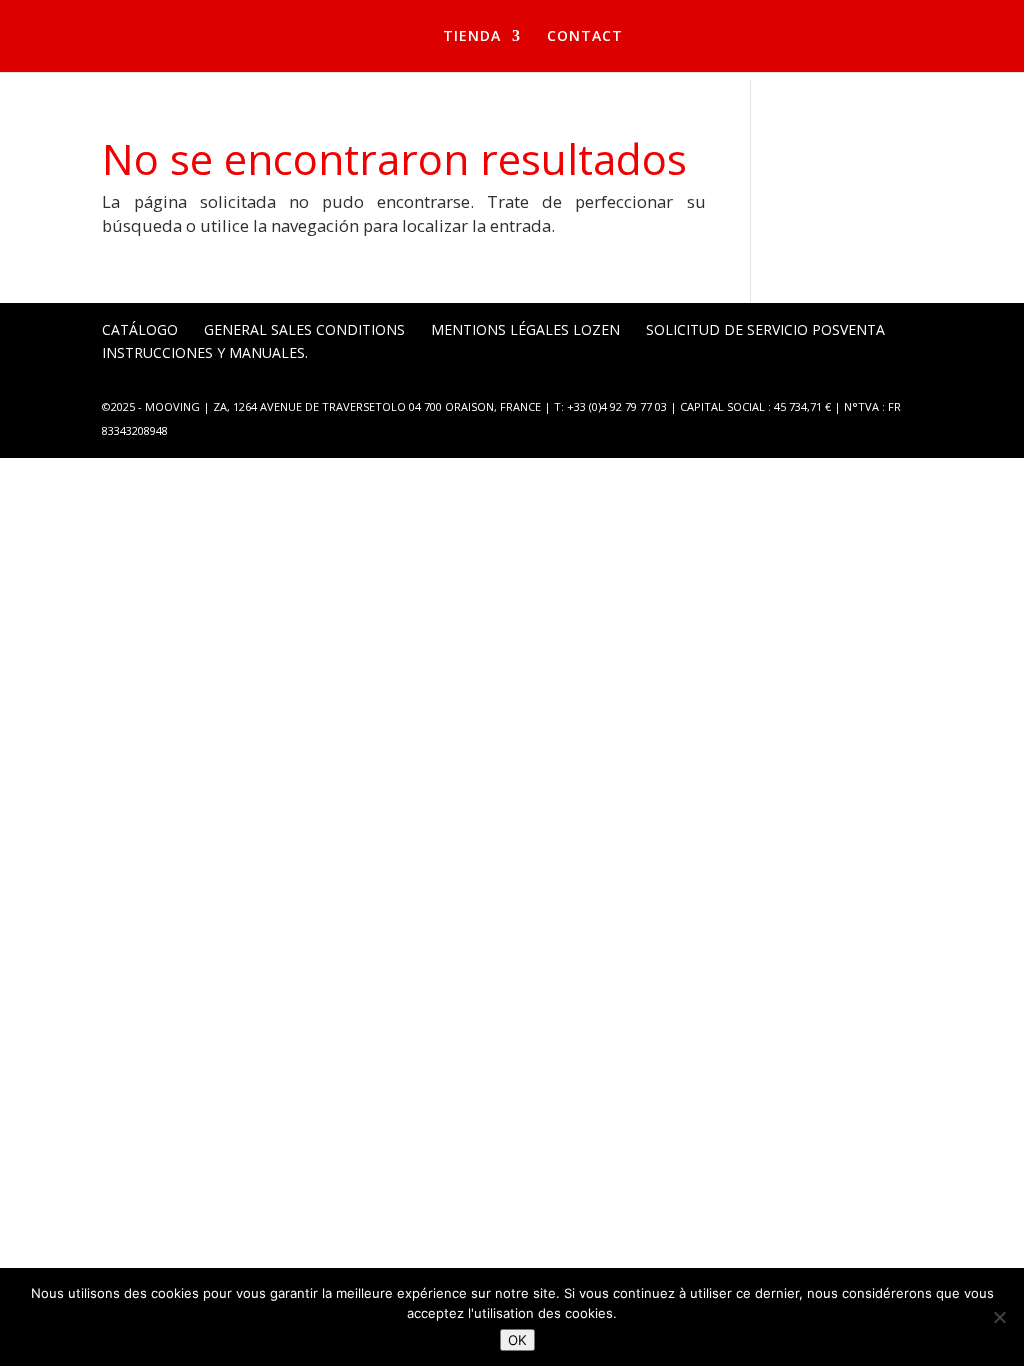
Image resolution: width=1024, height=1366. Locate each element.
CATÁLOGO (140, 329)
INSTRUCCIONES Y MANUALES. (205, 352)
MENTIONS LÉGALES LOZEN (525, 329)
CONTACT (585, 37)
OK (517, 1340)
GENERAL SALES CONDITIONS (304, 329)
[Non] (999, 1317)
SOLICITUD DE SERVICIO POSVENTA (765, 329)
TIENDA (472, 37)
